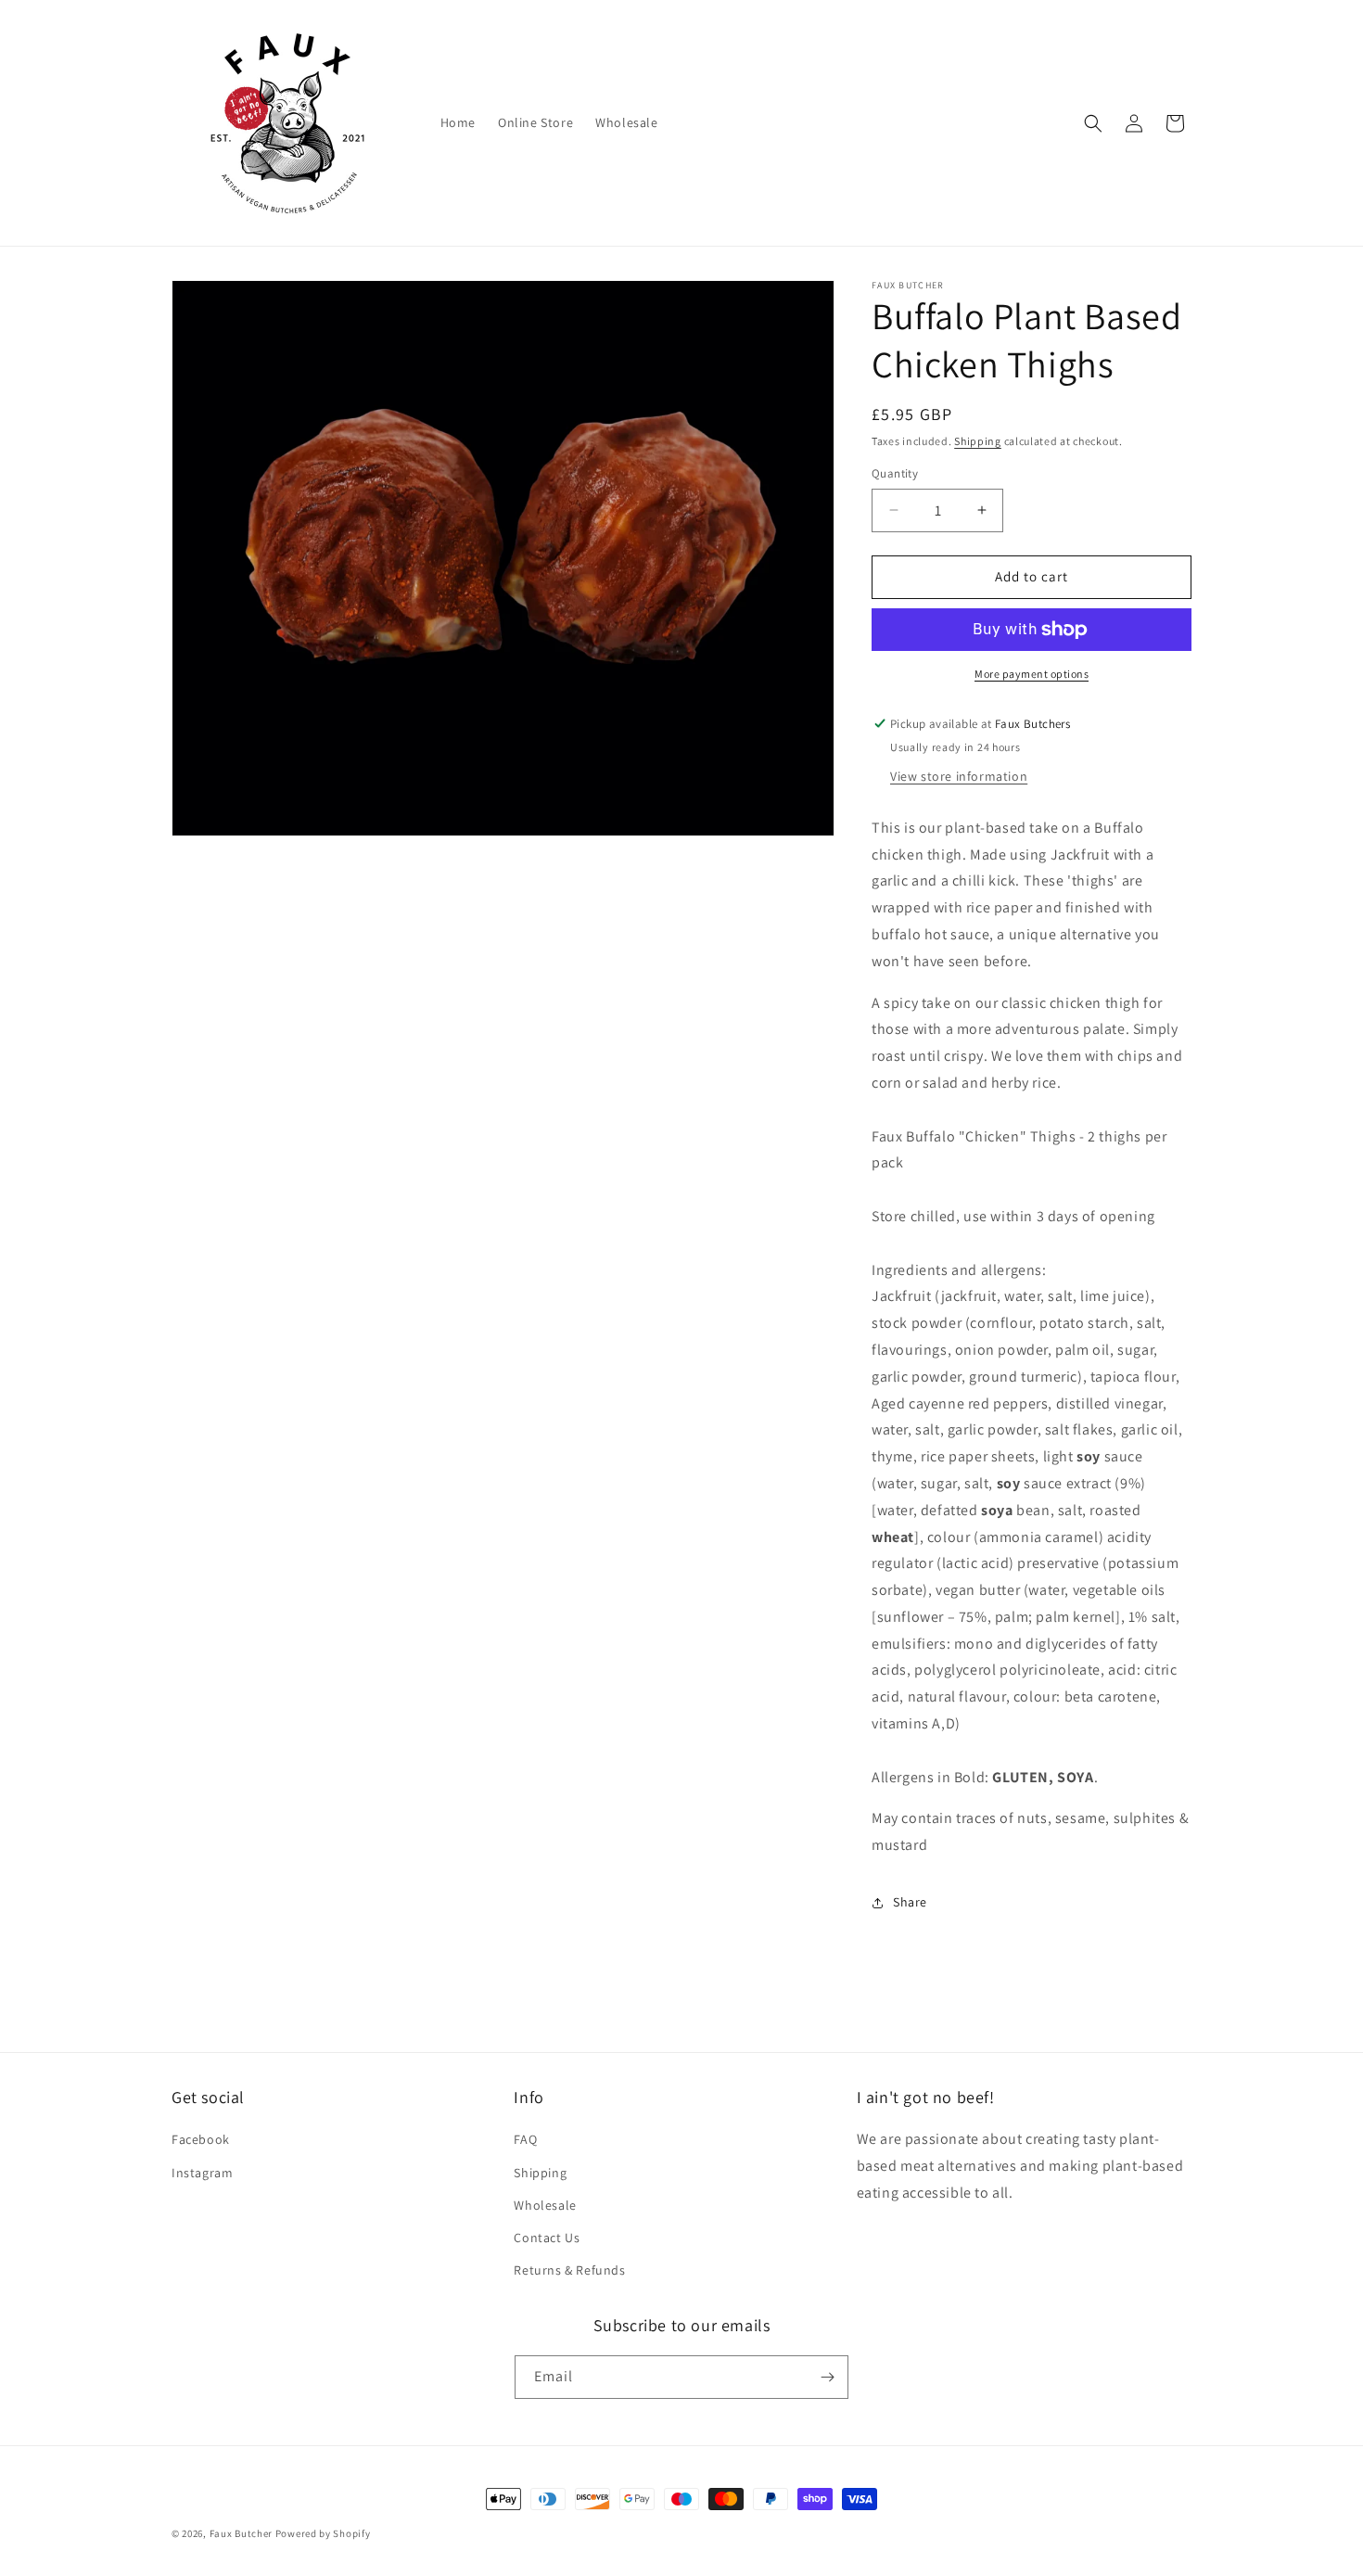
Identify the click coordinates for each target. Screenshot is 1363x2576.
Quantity (895, 473)
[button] (1093, 123)
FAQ (525, 2139)
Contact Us (547, 2238)
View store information (959, 776)
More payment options (1032, 674)
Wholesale (545, 2205)
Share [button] (910, 1902)
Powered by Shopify (323, 2533)
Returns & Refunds (569, 2270)
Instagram (202, 2173)
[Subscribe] (827, 2377)
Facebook (201, 2139)
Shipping (978, 441)
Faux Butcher (242, 2533)
